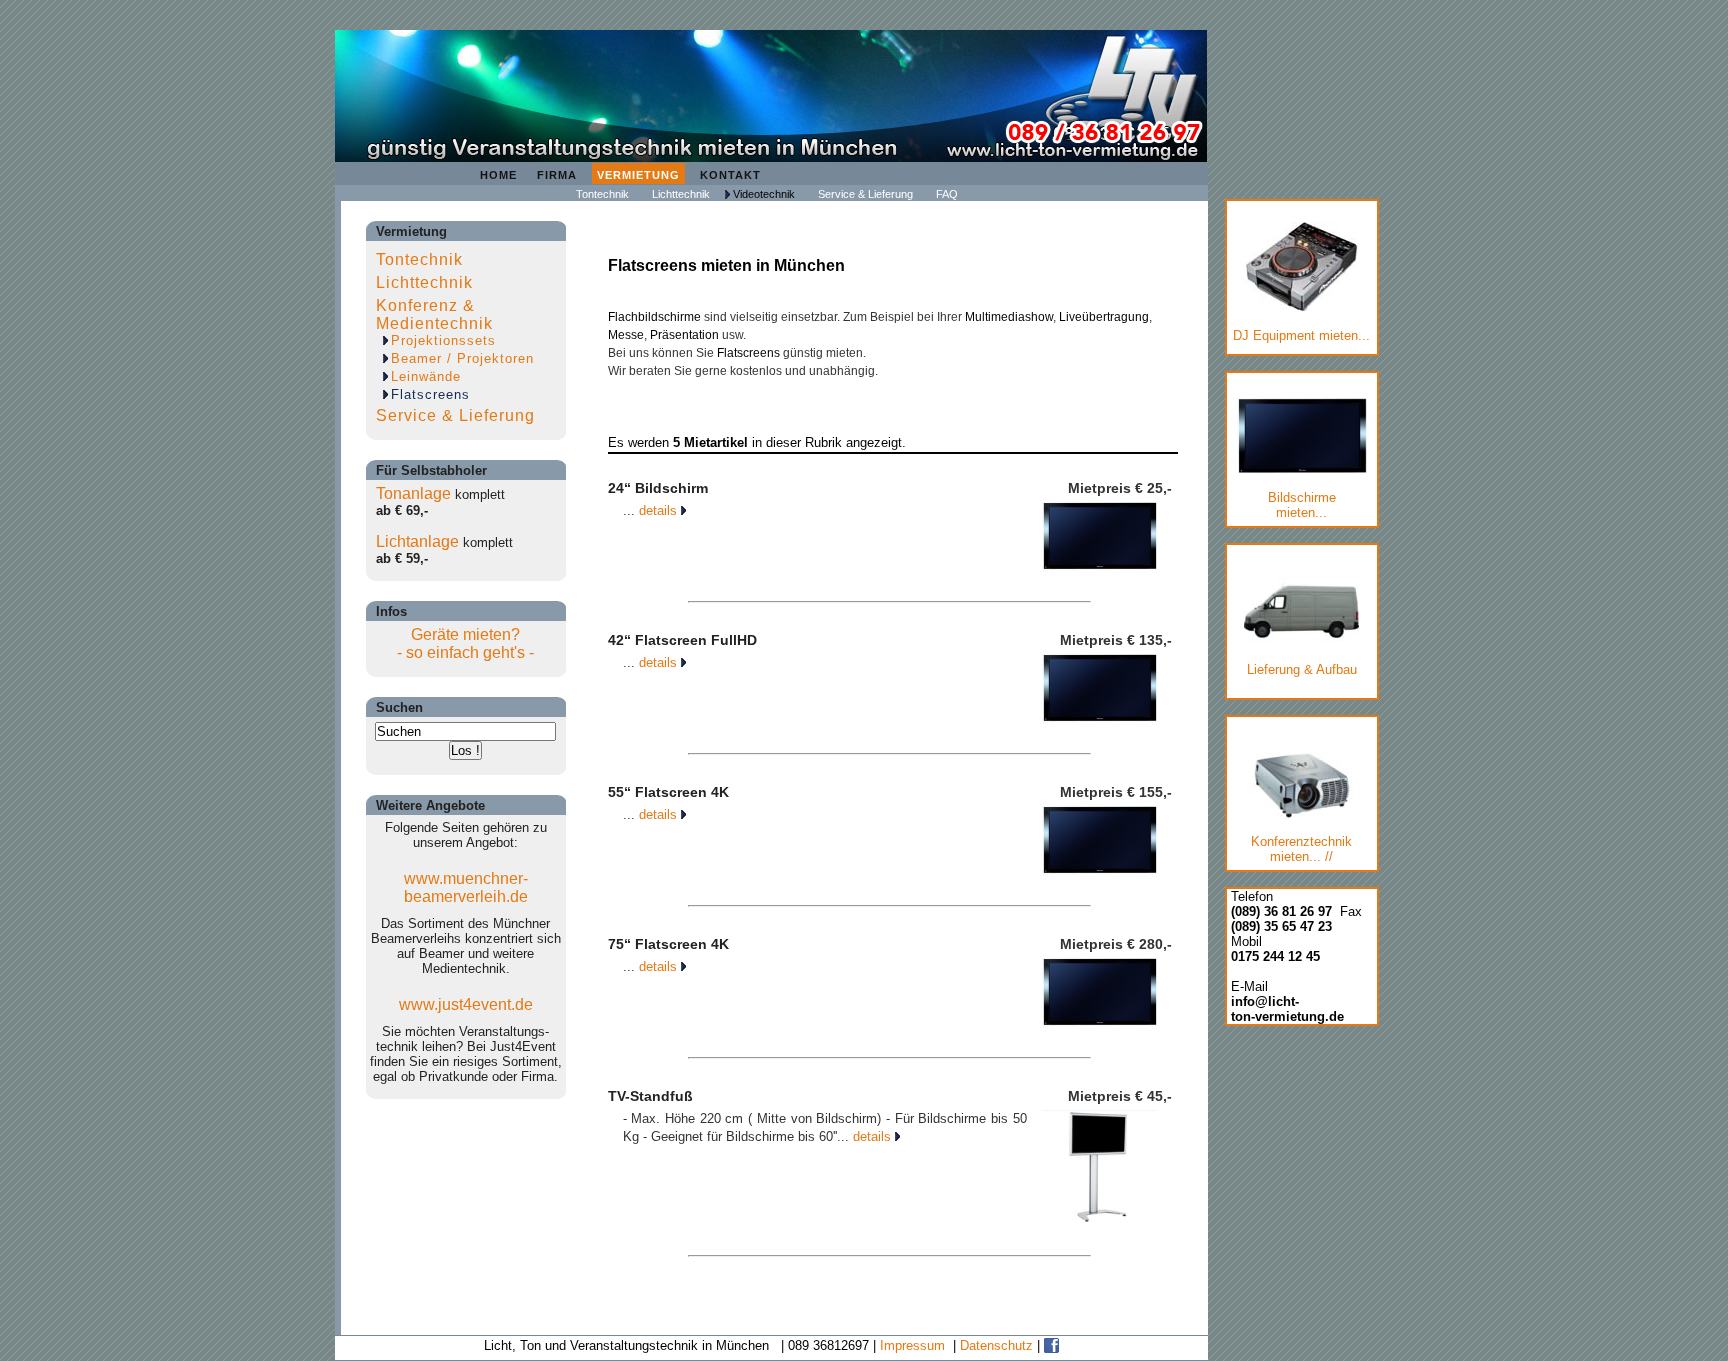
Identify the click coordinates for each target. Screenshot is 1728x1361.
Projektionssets (443, 340)
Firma (557, 175)
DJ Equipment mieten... (1301, 335)
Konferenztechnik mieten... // (1301, 849)
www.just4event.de (466, 1004)
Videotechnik (764, 194)
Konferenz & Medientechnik (434, 314)
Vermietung (638, 175)
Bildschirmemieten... (1302, 505)
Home (498, 175)
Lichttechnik (681, 194)
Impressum (912, 1345)
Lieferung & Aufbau (1302, 669)
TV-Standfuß (650, 1096)
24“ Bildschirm (658, 488)
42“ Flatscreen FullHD (682, 640)
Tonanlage (413, 493)
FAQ (947, 194)
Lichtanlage (417, 541)
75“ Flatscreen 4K (668, 944)
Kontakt (730, 175)
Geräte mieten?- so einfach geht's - (465, 643)
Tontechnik (602, 194)
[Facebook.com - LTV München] (1051, 1345)
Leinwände (426, 376)
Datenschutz (996, 1345)
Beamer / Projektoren (462, 358)
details (660, 510)
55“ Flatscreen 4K (668, 792)
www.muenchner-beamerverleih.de (466, 887)
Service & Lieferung (865, 194)
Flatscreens (430, 394)
